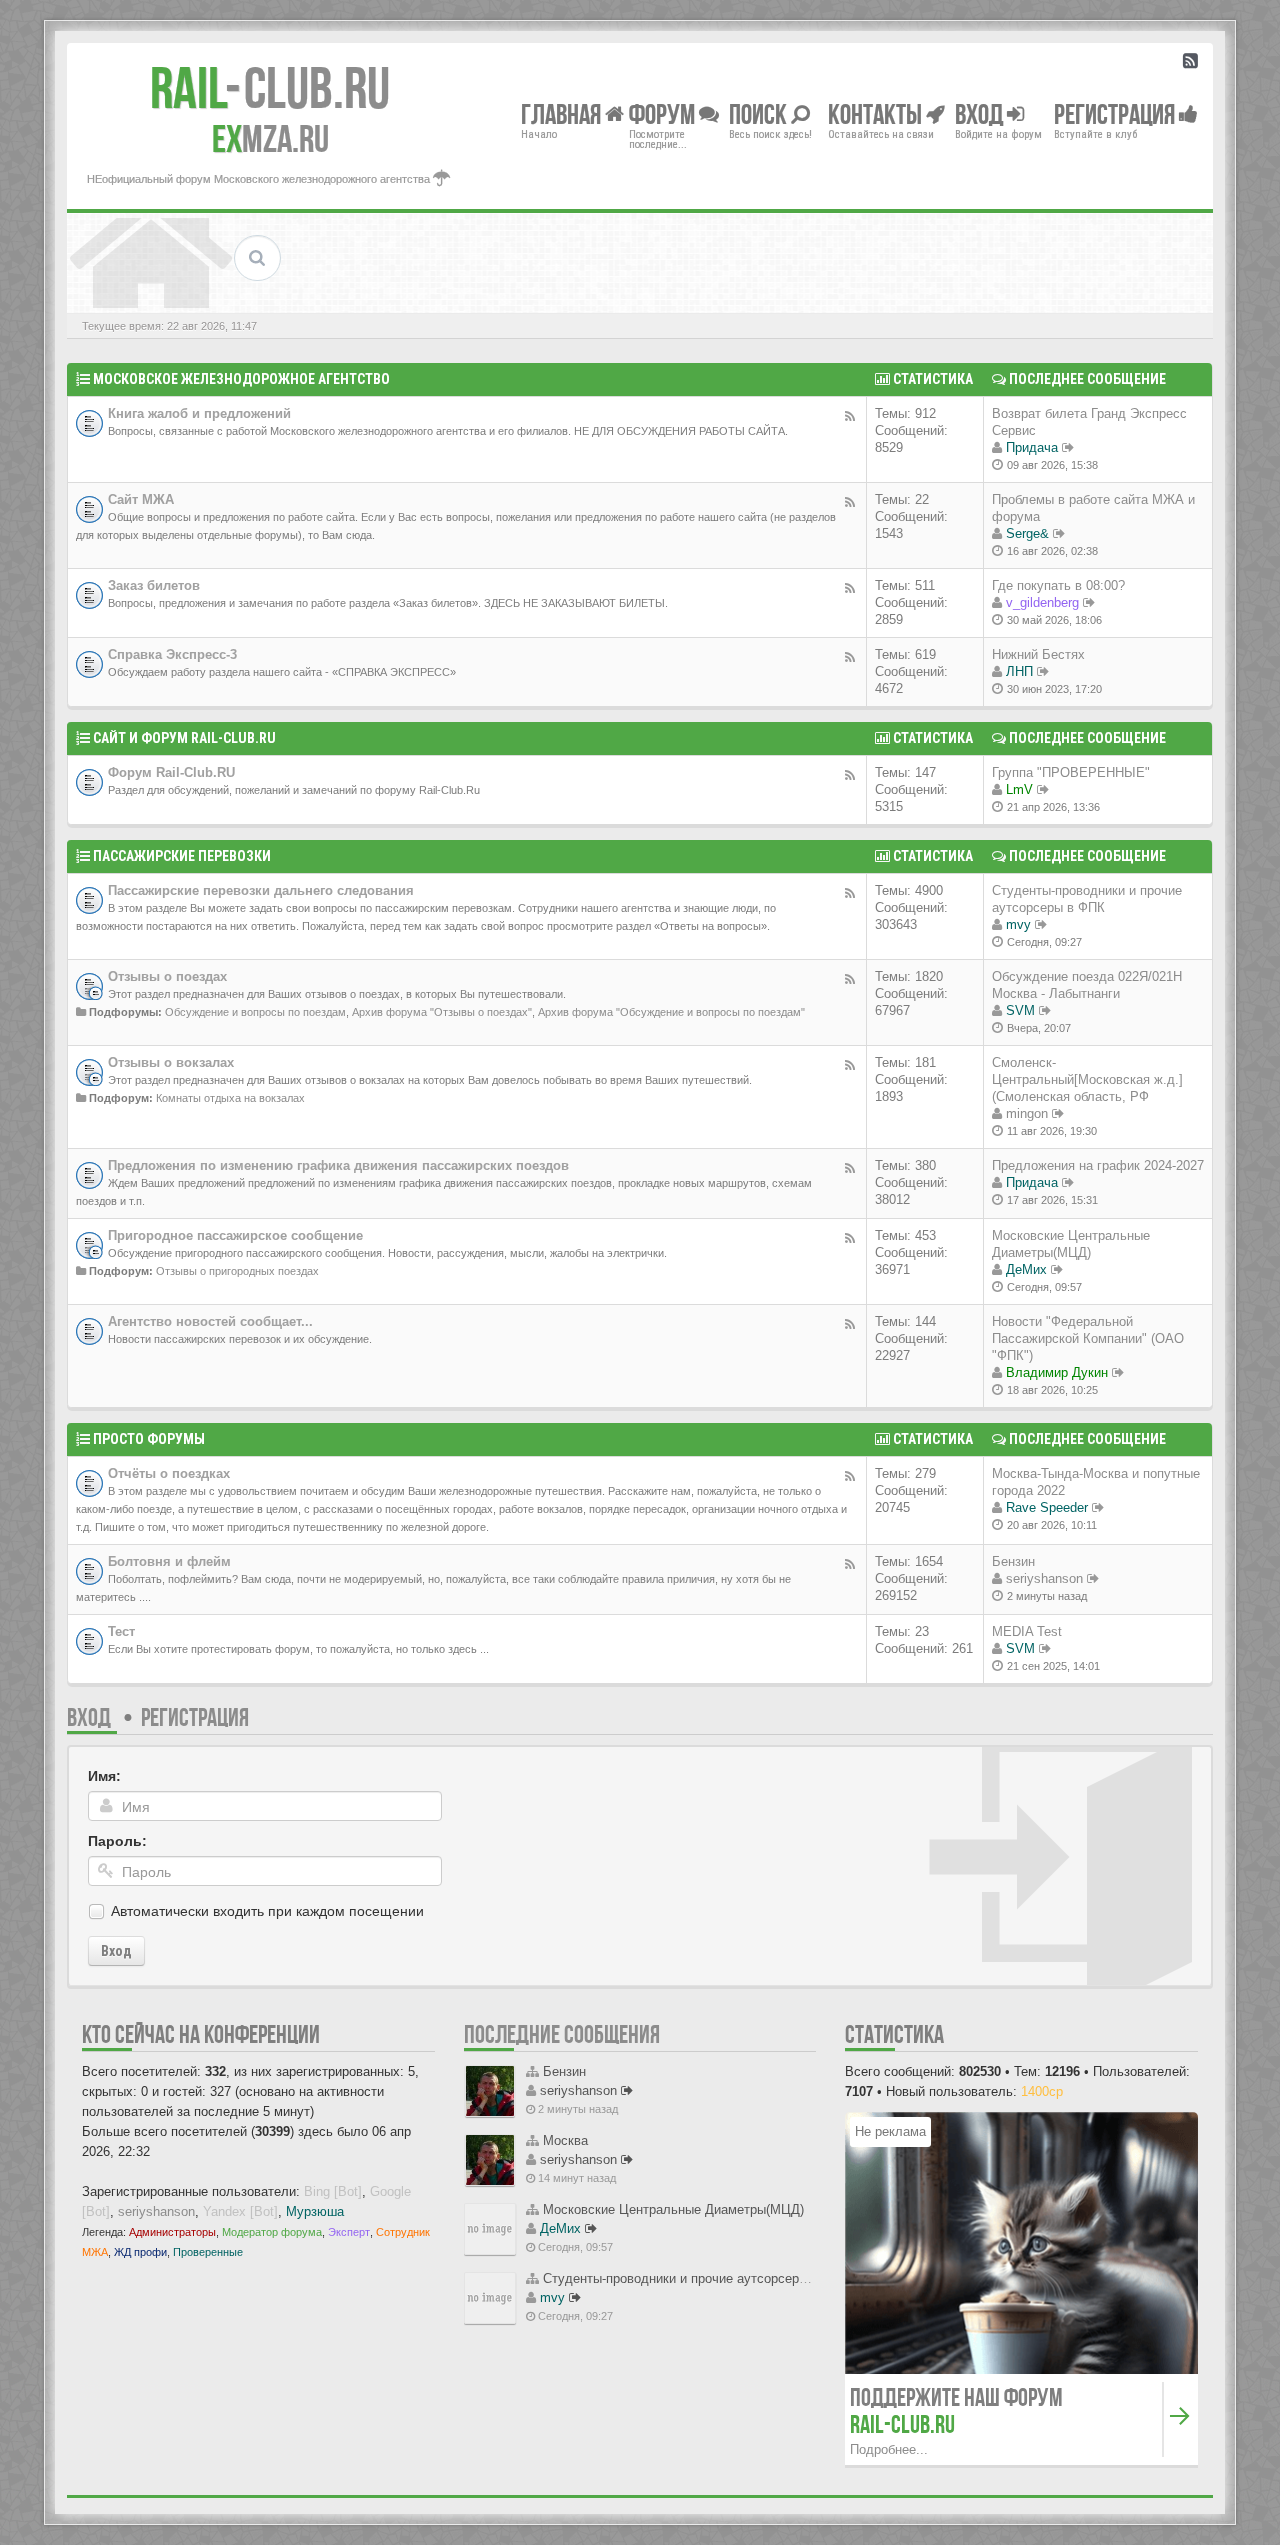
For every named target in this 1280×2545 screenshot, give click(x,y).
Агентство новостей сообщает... (210, 1321)
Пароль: (117, 1841)
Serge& (1027, 533)
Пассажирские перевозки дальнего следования (261, 890)
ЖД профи (140, 2252)
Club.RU (270, 88)
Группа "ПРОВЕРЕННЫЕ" (1071, 772)
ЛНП (1019, 671)
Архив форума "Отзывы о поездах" (442, 1012)
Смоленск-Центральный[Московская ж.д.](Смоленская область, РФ (1087, 1079)
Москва (565, 2140)
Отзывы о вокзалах (171, 1062)
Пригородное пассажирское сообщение (235, 1235)
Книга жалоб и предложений (199, 413)
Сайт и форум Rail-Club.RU (184, 738)
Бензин (1013, 1561)
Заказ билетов (154, 585)
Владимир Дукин (1057, 1372)
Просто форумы (149, 1439)
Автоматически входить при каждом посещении (267, 1911)
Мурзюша (315, 2211)
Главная (563, 113)
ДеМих (1026, 1269)
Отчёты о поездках (169, 1473)
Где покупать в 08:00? (1058, 585)
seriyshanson (1044, 1578)
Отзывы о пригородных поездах (237, 1271)
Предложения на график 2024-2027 (1098, 1165)
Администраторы (172, 2232)
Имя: (104, 1776)
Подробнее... (889, 2449)
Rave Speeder (1047, 1507)
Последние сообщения (562, 2034)
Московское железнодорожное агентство (241, 379)
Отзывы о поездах (167, 976)
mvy (1018, 924)
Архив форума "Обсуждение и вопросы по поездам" (671, 1012)
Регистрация (195, 1717)
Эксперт (349, 2232)
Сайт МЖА (141, 499)
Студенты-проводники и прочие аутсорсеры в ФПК (696, 2278)
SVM (1020, 1010)
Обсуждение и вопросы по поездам (255, 1012)
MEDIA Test (1027, 1631)
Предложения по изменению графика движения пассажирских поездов (338, 1165)
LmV (1019, 789)
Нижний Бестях (1038, 654)
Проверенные (208, 2252)
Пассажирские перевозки (182, 856)
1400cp (1042, 2091)
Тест (121, 1631)
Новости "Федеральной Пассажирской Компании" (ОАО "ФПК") (1088, 1338)
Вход (89, 1717)
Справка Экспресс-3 (172, 654)
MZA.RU (270, 139)
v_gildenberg (1042, 602)
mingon (1027, 1113)
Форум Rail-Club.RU (171, 772)
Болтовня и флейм (169, 1561)
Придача (1032, 447)
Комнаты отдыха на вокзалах (230, 1098)
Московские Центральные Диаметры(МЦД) (673, 2209)
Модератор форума (272, 2232)
